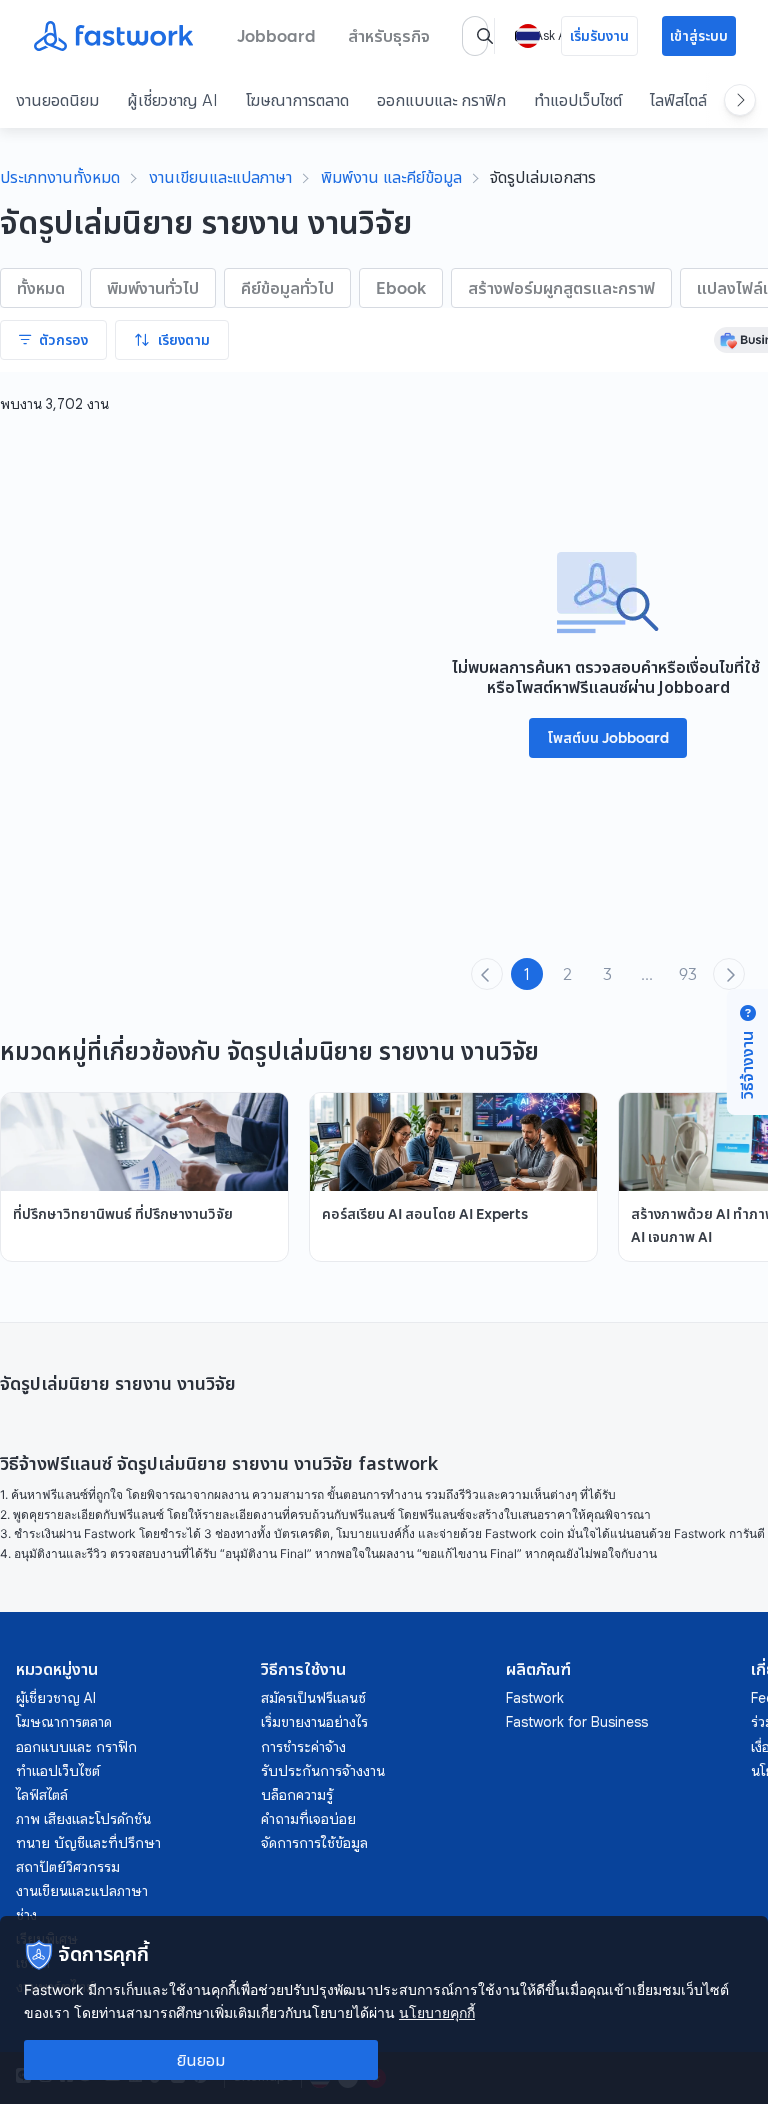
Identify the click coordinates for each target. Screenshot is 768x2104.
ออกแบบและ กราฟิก (441, 100)
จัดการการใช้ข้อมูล (314, 1843)
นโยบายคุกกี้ (437, 2012)
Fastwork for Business (577, 1722)
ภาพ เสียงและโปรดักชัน (83, 1819)
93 (688, 974)
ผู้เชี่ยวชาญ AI (172, 100)
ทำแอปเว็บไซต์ (578, 100)
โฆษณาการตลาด (297, 100)
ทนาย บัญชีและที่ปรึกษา (88, 1843)
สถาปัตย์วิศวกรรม (68, 1867)
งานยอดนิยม (57, 100)
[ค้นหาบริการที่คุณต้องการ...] (485, 36)
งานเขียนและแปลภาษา (220, 177)
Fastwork (535, 1698)
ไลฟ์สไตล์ (678, 100)
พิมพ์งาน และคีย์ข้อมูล (391, 177)
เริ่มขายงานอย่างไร (314, 1722)
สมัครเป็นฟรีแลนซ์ (313, 1698)
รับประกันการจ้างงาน (323, 1771)
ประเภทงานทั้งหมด (60, 177)
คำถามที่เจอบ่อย (308, 1819)
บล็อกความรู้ (297, 1795)
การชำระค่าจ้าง (303, 1747)
